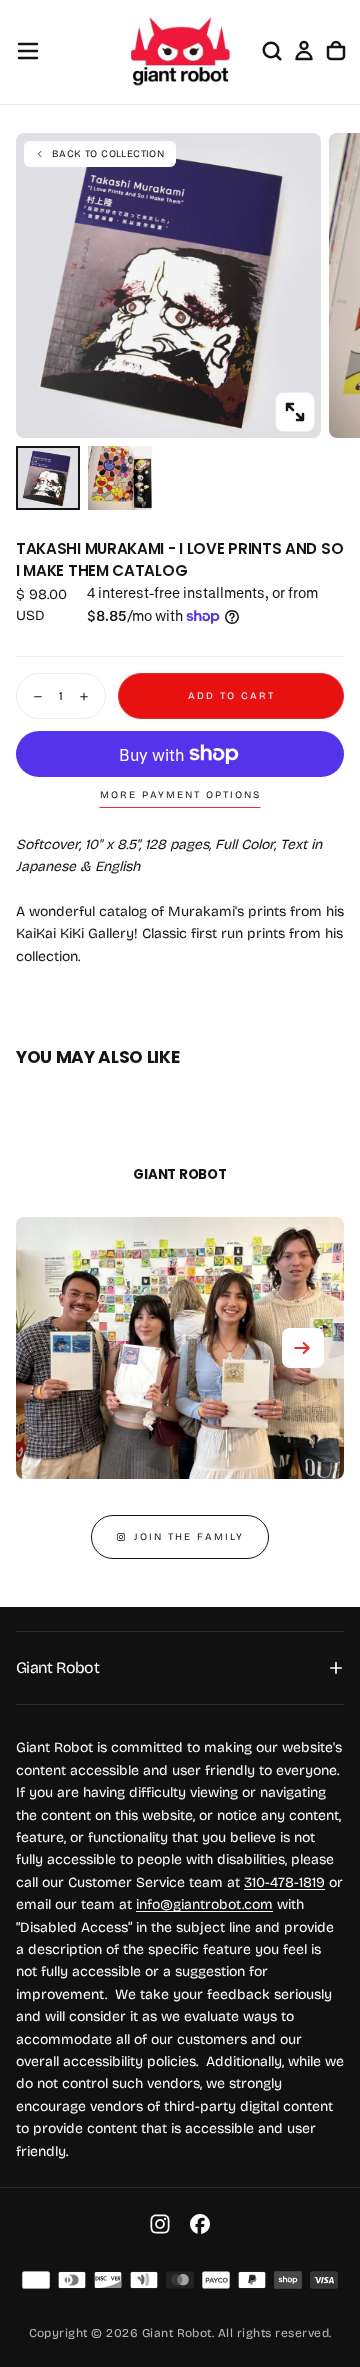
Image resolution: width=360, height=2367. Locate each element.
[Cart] (336, 51)
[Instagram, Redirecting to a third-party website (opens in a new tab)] (160, 2224)
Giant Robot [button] (57, 1667)
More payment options (180, 795)
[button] (28, 51)
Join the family (189, 1537)
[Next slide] (303, 1348)
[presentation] (295, 412)
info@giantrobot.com (204, 1904)
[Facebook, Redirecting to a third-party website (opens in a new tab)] (200, 2224)
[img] (36, 2280)
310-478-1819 (284, 1882)
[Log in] (304, 51)
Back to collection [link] (108, 154)
